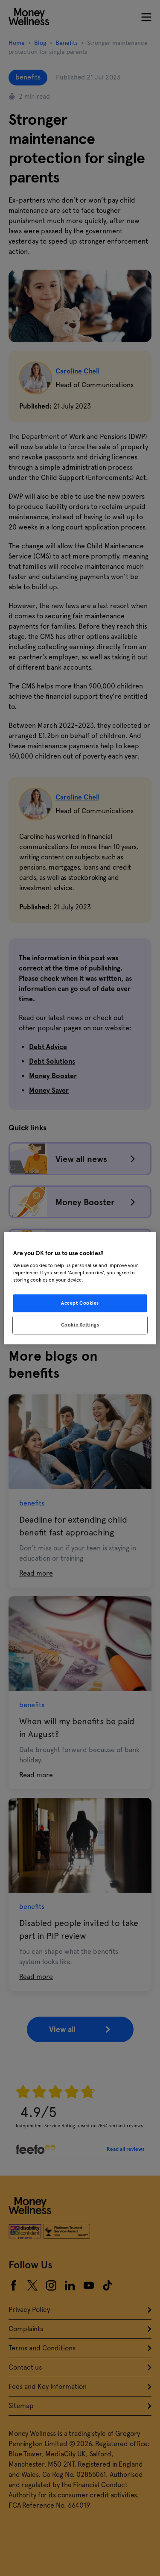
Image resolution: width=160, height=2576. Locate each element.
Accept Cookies (80, 1303)
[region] (80, 1288)
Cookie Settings (80, 1324)
